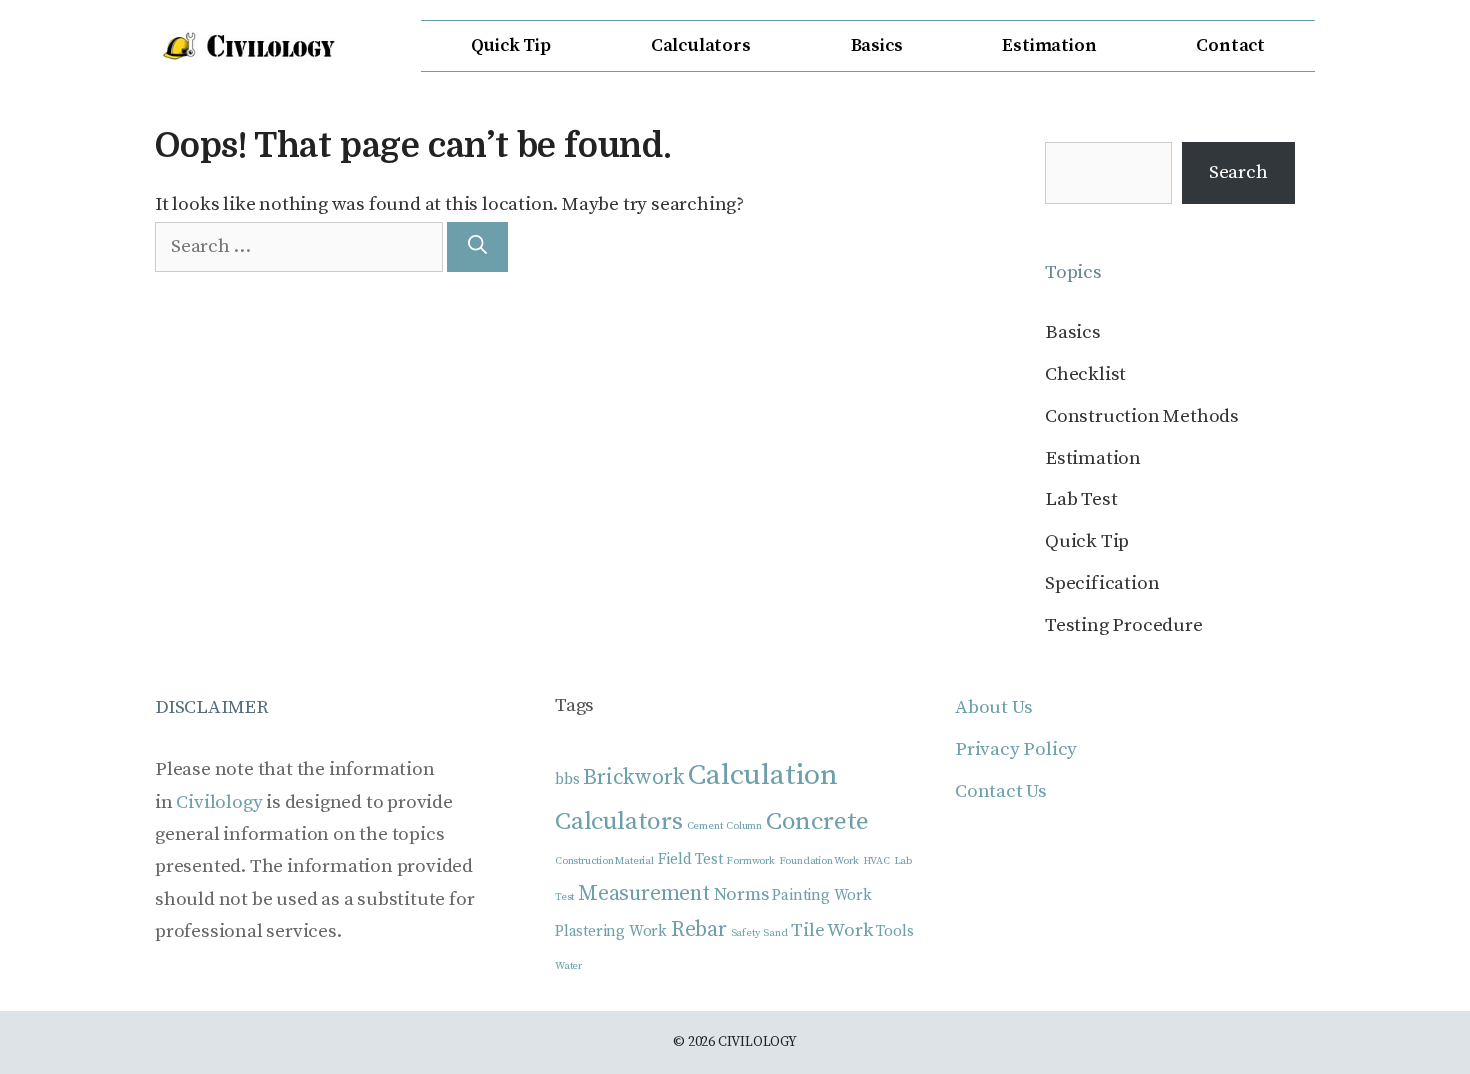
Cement (705, 826)
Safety (745, 933)
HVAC (876, 861)
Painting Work (821, 895)
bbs (567, 779)
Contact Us (1001, 791)
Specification (1102, 583)
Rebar (699, 929)
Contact (1230, 45)
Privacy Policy (1016, 749)
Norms (741, 894)
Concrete (817, 821)
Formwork (750, 861)
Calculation (763, 775)
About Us (993, 707)
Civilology (219, 802)
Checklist (1085, 374)
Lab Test (1081, 499)
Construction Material (604, 861)
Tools (894, 931)
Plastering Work (611, 931)
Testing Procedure (1124, 625)
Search (1238, 172)
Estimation (1049, 45)
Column (744, 826)
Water (568, 966)
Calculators (701, 45)
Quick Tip (511, 45)
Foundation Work (819, 861)
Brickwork (633, 777)
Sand (775, 933)
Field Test (690, 859)
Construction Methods (1142, 416)
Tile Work (831, 930)
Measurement (644, 893)
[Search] (477, 247)
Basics (877, 45)
